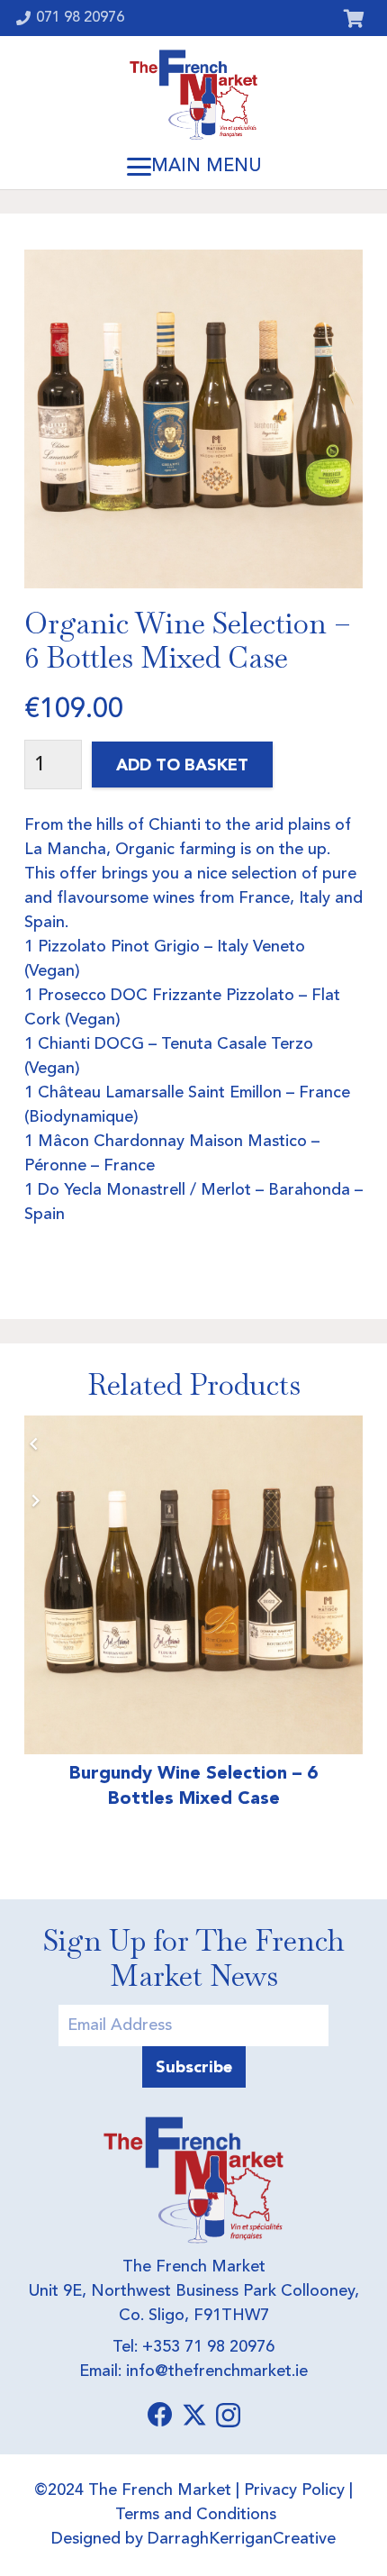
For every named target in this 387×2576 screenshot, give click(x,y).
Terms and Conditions (196, 2515)
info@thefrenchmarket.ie (217, 2371)
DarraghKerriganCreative (242, 2539)
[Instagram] (228, 2416)
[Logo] (193, 95)
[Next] (35, 1501)
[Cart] (354, 18)
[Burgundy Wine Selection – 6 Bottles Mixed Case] (193, 1585)
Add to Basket (182, 765)
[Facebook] (160, 2415)
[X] (194, 2415)
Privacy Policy (294, 2490)
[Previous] (35, 1444)
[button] (193, 167)
